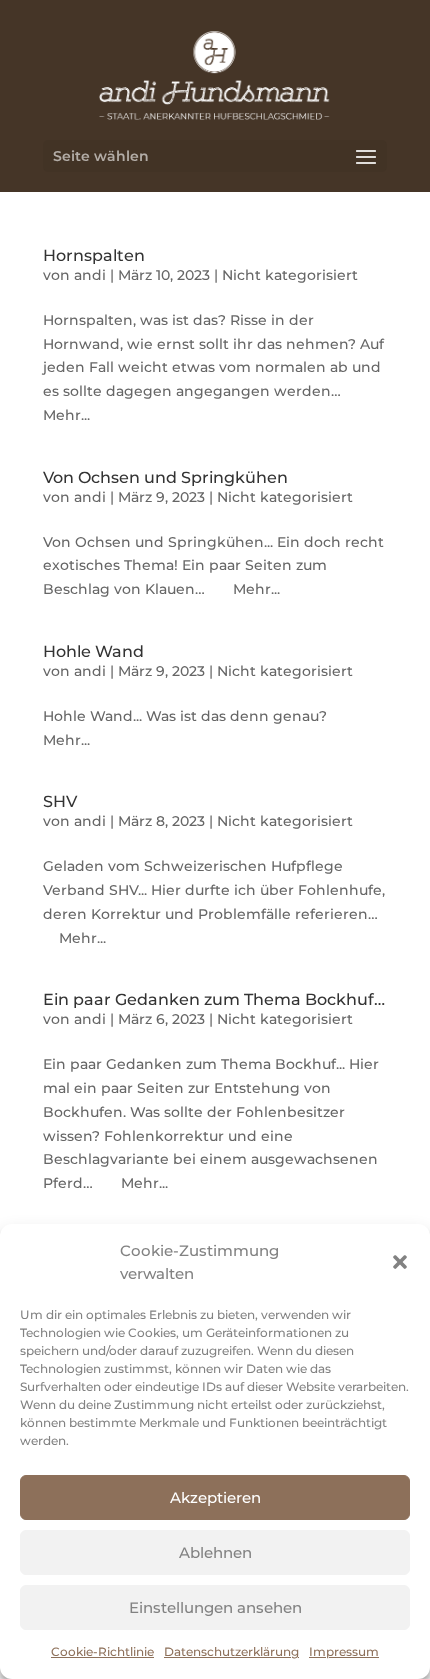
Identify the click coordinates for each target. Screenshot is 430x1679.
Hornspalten (94, 255)
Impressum (344, 1651)
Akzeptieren (215, 1497)
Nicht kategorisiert (290, 275)
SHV (60, 801)
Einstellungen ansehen (215, 1607)
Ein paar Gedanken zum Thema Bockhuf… (214, 999)
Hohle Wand (93, 651)
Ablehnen (215, 1552)
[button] (400, 1262)
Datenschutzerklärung (231, 1651)
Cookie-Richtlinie (102, 1651)
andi (90, 275)
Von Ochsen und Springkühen (165, 477)
